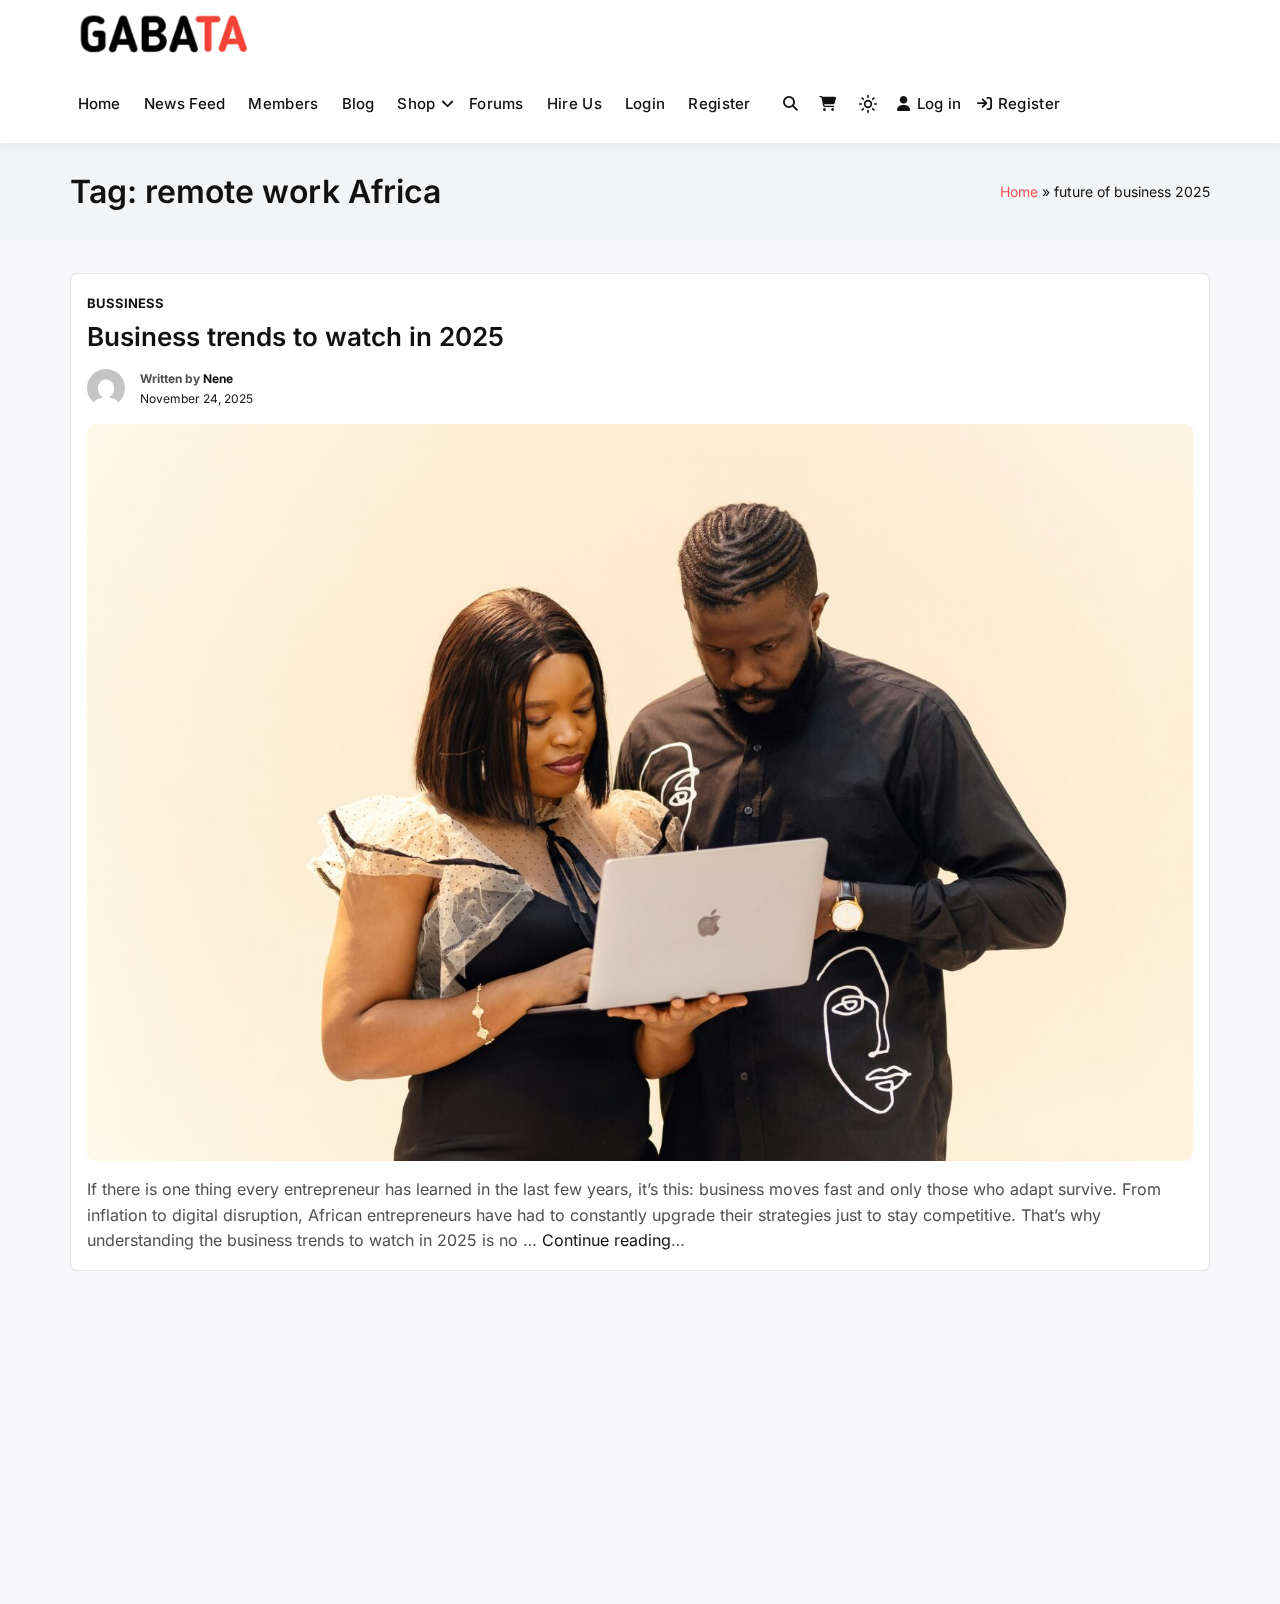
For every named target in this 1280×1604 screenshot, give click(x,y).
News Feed (185, 103)
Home (99, 103)
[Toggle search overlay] (790, 104)
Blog (358, 103)
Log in (939, 103)
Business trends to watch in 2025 (295, 336)
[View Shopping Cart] (827, 104)
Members (283, 103)
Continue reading (613, 1240)
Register (719, 103)
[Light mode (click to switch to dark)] (868, 104)
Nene (218, 378)
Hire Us (574, 103)
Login (645, 103)
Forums (496, 103)
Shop (416, 103)
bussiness (125, 303)
